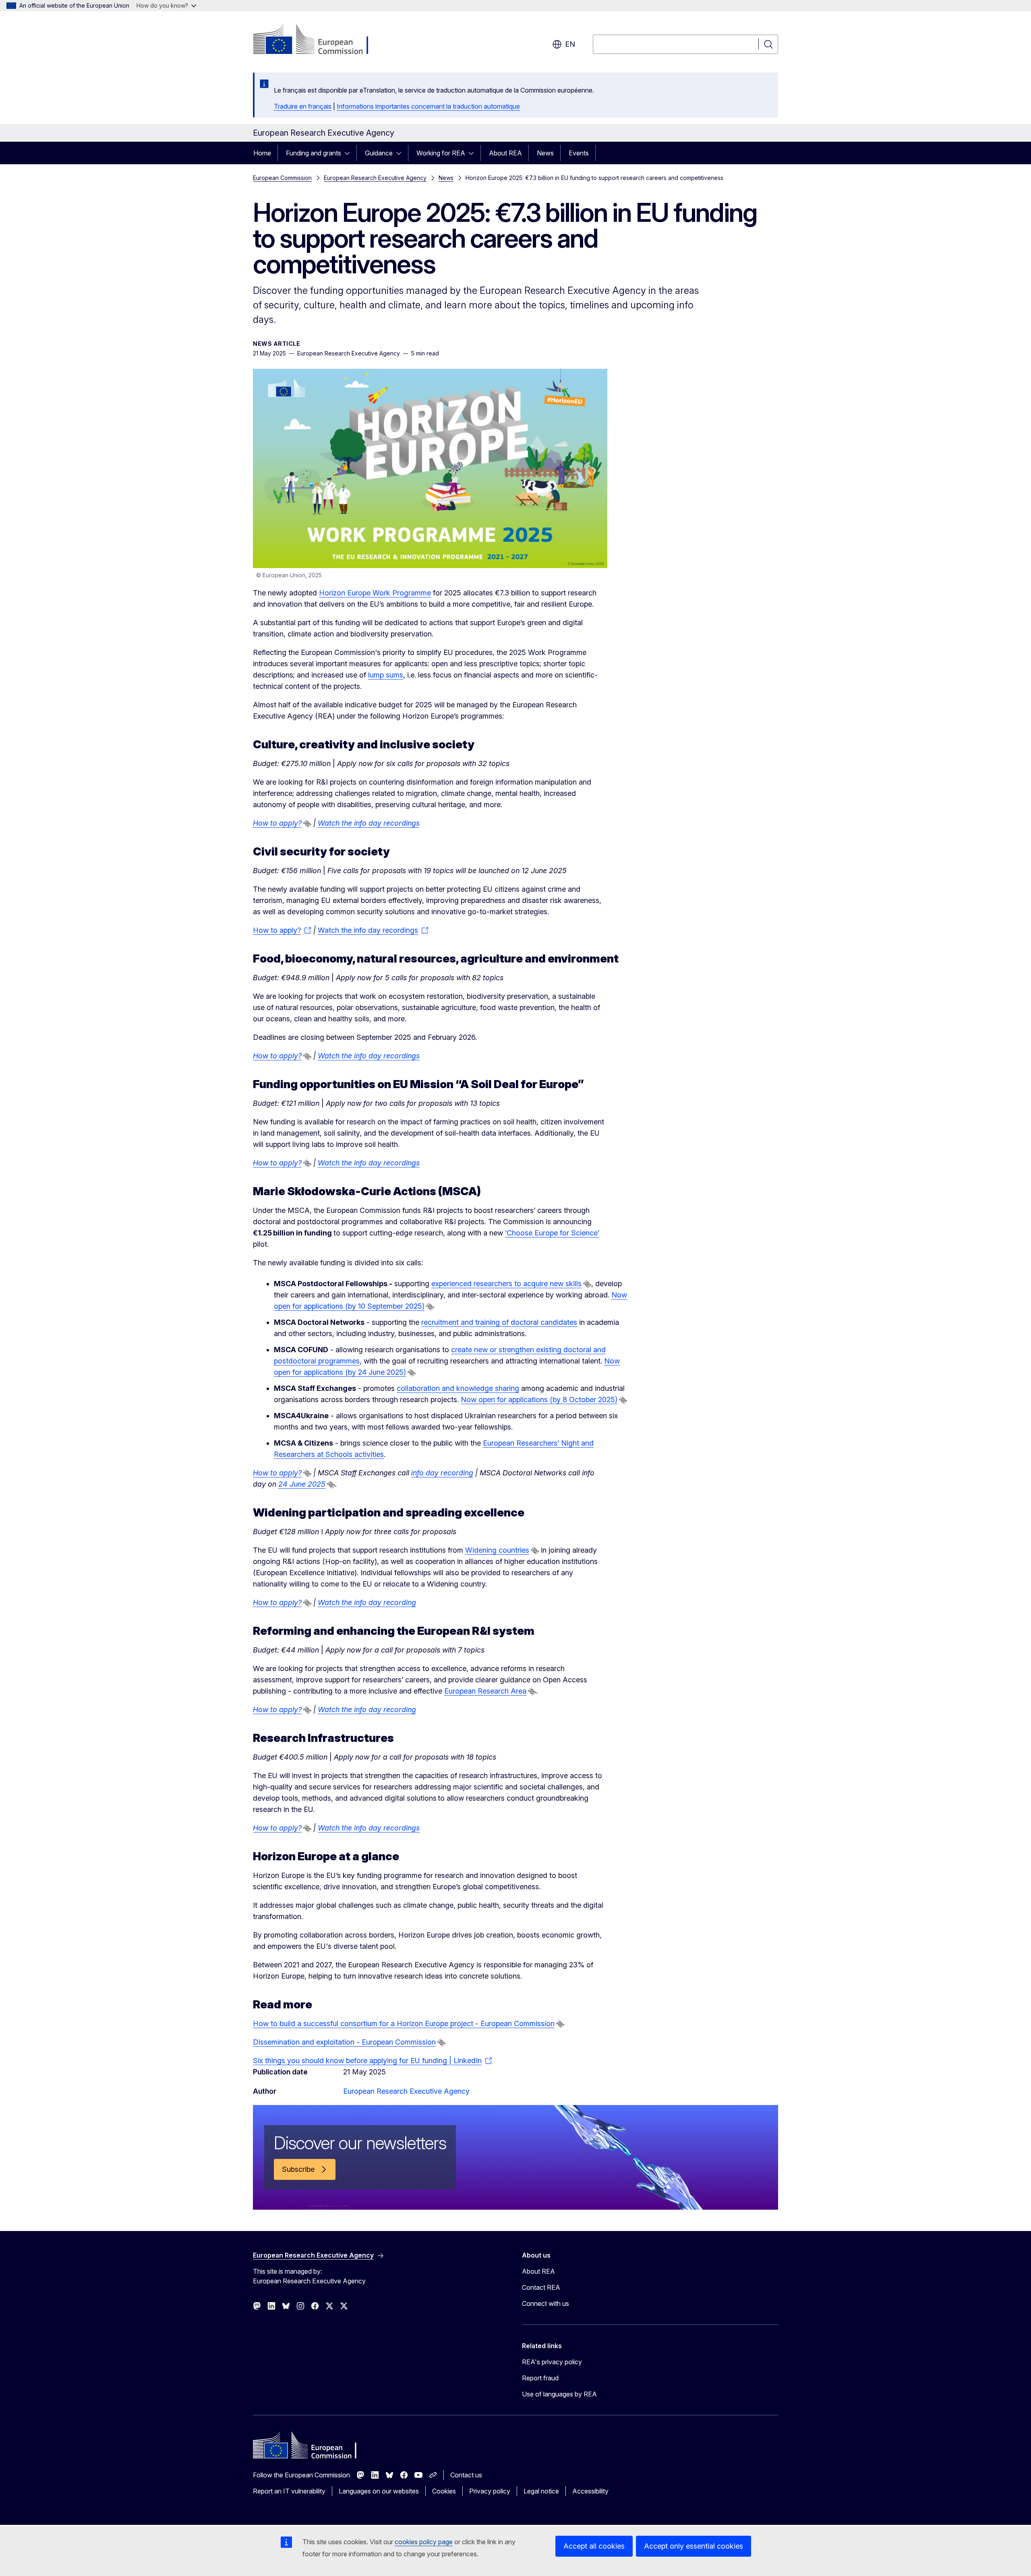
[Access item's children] (350, 153)
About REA (505, 153)
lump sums (386, 675)
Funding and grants (314, 153)
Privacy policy (490, 2491)
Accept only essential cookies (694, 2546)
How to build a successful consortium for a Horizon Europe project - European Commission (404, 2023)
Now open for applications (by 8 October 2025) (539, 1400)
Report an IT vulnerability (289, 2491)
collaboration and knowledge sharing (458, 1388)
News (545, 153)
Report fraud (540, 2378)
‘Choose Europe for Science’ (552, 1233)
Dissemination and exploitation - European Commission (344, 2042)
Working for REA (441, 153)
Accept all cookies (594, 2546)
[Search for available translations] (307, 824)
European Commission (282, 178)
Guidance (379, 153)
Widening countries (497, 1550)
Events (579, 153)
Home (262, 153)
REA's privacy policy (552, 2362)
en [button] (570, 44)
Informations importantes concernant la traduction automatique (428, 106)
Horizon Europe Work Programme (375, 593)
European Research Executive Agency (375, 178)
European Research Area (485, 1691)
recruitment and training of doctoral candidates (499, 1322)
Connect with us (546, 2303)
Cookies (444, 2491)
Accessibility (590, 2491)
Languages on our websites (379, 2491)
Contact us (466, 2475)
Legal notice (541, 2491)
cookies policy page (424, 2542)
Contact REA (541, 2287)
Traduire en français (303, 106)
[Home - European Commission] (318, 40)
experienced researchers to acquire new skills (506, 1284)
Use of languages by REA (559, 2394)
